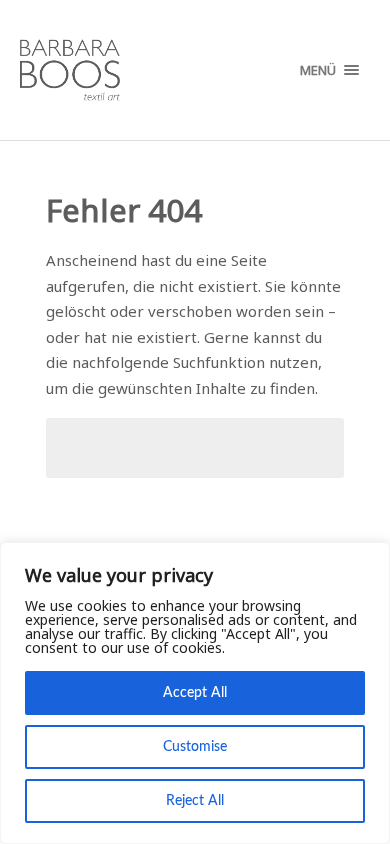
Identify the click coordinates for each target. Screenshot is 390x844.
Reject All (195, 801)
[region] (195, 693)
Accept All (195, 693)
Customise (195, 747)
